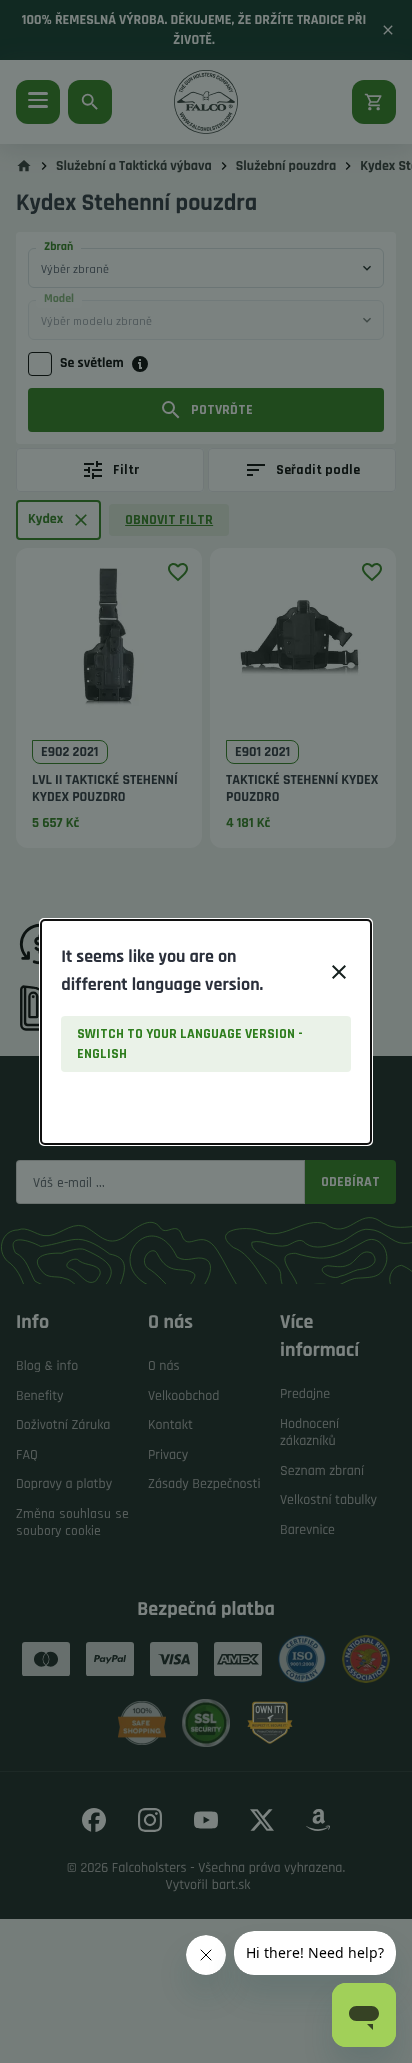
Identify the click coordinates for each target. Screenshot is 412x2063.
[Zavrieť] (339, 972)
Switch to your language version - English (190, 1044)
